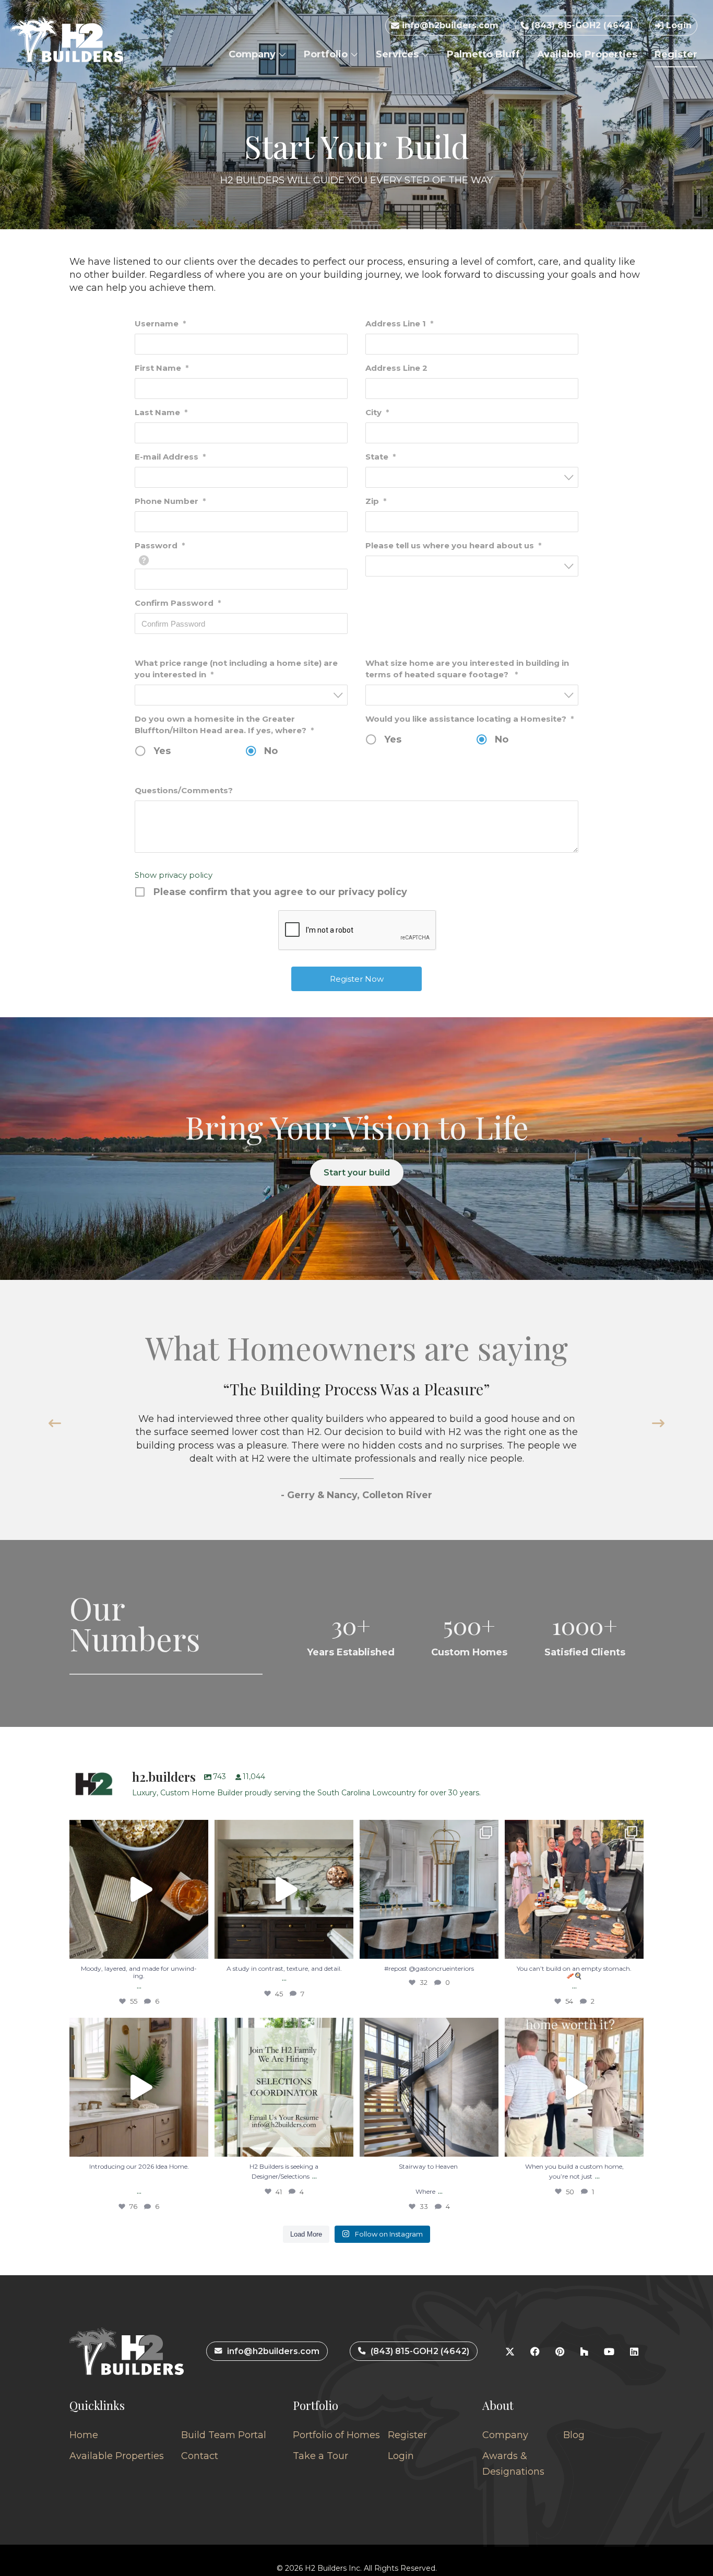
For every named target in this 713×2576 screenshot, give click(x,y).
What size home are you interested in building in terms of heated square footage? (467, 669)
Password (160, 545)
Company (253, 54)
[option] (356, 1440)
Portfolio (327, 54)
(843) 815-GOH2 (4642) (581, 25)
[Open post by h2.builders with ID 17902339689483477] (284, 1889)
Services (399, 54)
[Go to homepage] (67, 39)
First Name (162, 368)
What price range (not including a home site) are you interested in (236, 669)
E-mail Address (170, 457)
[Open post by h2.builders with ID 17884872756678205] (574, 1889)
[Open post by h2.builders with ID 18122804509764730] (574, 2087)
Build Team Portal (224, 2435)
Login (678, 25)
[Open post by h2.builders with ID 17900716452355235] (139, 1889)
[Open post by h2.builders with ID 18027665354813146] (284, 2087)
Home (84, 2435)
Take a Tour (320, 2456)
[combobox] (472, 477)
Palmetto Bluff (483, 54)
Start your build (357, 1173)
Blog (574, 2435)
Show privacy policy (174, 875)
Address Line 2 (396, 368)
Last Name (161, 412)
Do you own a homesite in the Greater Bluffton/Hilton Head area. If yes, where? (224, 725)
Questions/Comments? (184, 790)
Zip (376, 501)
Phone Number (170, 501)
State (381, 457)
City (377, 412)
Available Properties (587, 54)
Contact (200, 2456)
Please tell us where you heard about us (453, 545)
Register (676, 54)
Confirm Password (178, 603)
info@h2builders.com (449, 25)
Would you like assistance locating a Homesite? (470, 719)
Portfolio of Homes (336, 2435)
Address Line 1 (399, 324)
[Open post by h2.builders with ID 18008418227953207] (429, 1889)
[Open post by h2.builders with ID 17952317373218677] (139, 2087)
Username (160, 324)
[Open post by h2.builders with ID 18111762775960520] (429, 2087)
